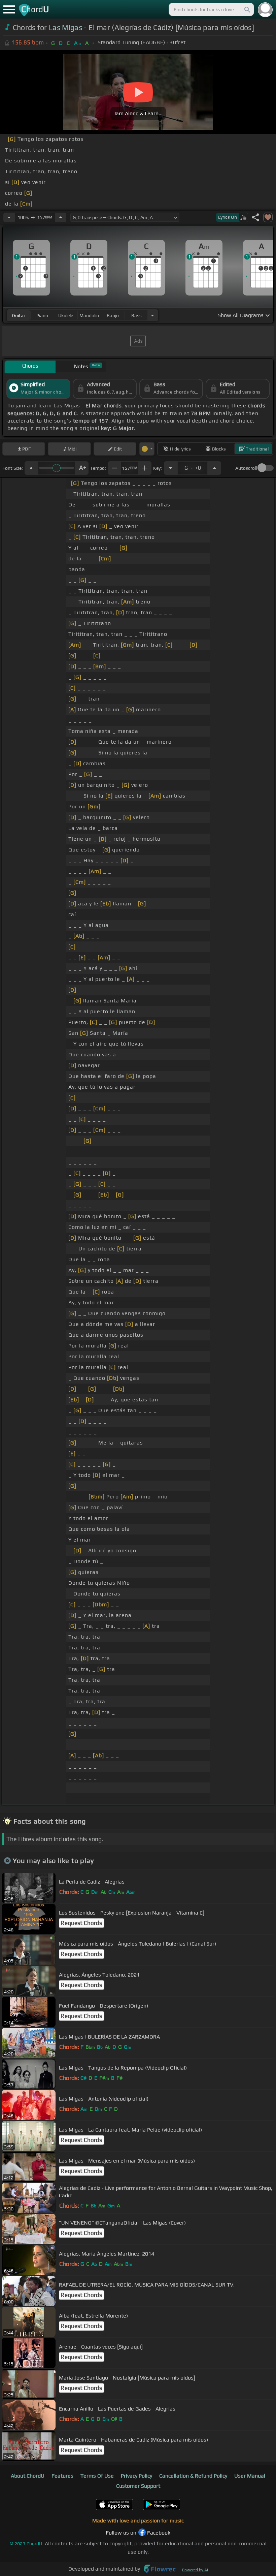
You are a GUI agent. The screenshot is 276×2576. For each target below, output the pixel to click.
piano (42, 315)
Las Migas (65, 27)
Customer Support (138, 2486)
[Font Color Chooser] (147, 449)
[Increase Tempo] (61, 217)
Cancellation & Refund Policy (193, 2476)
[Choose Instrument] (152, 315)
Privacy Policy (136, 2476)
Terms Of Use (97, 2476)
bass (136, 315)
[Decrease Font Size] (31, 468)
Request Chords (81, 1923)
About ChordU (28, 2476)
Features (62, 2476)
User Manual (250, 2476)
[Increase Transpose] (214, 468)
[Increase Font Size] (82, 468)
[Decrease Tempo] (9, 217)
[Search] (247, 9)
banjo (113, 315)
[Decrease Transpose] (171, 468)
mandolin (89, 315)
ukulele (66, 315)
